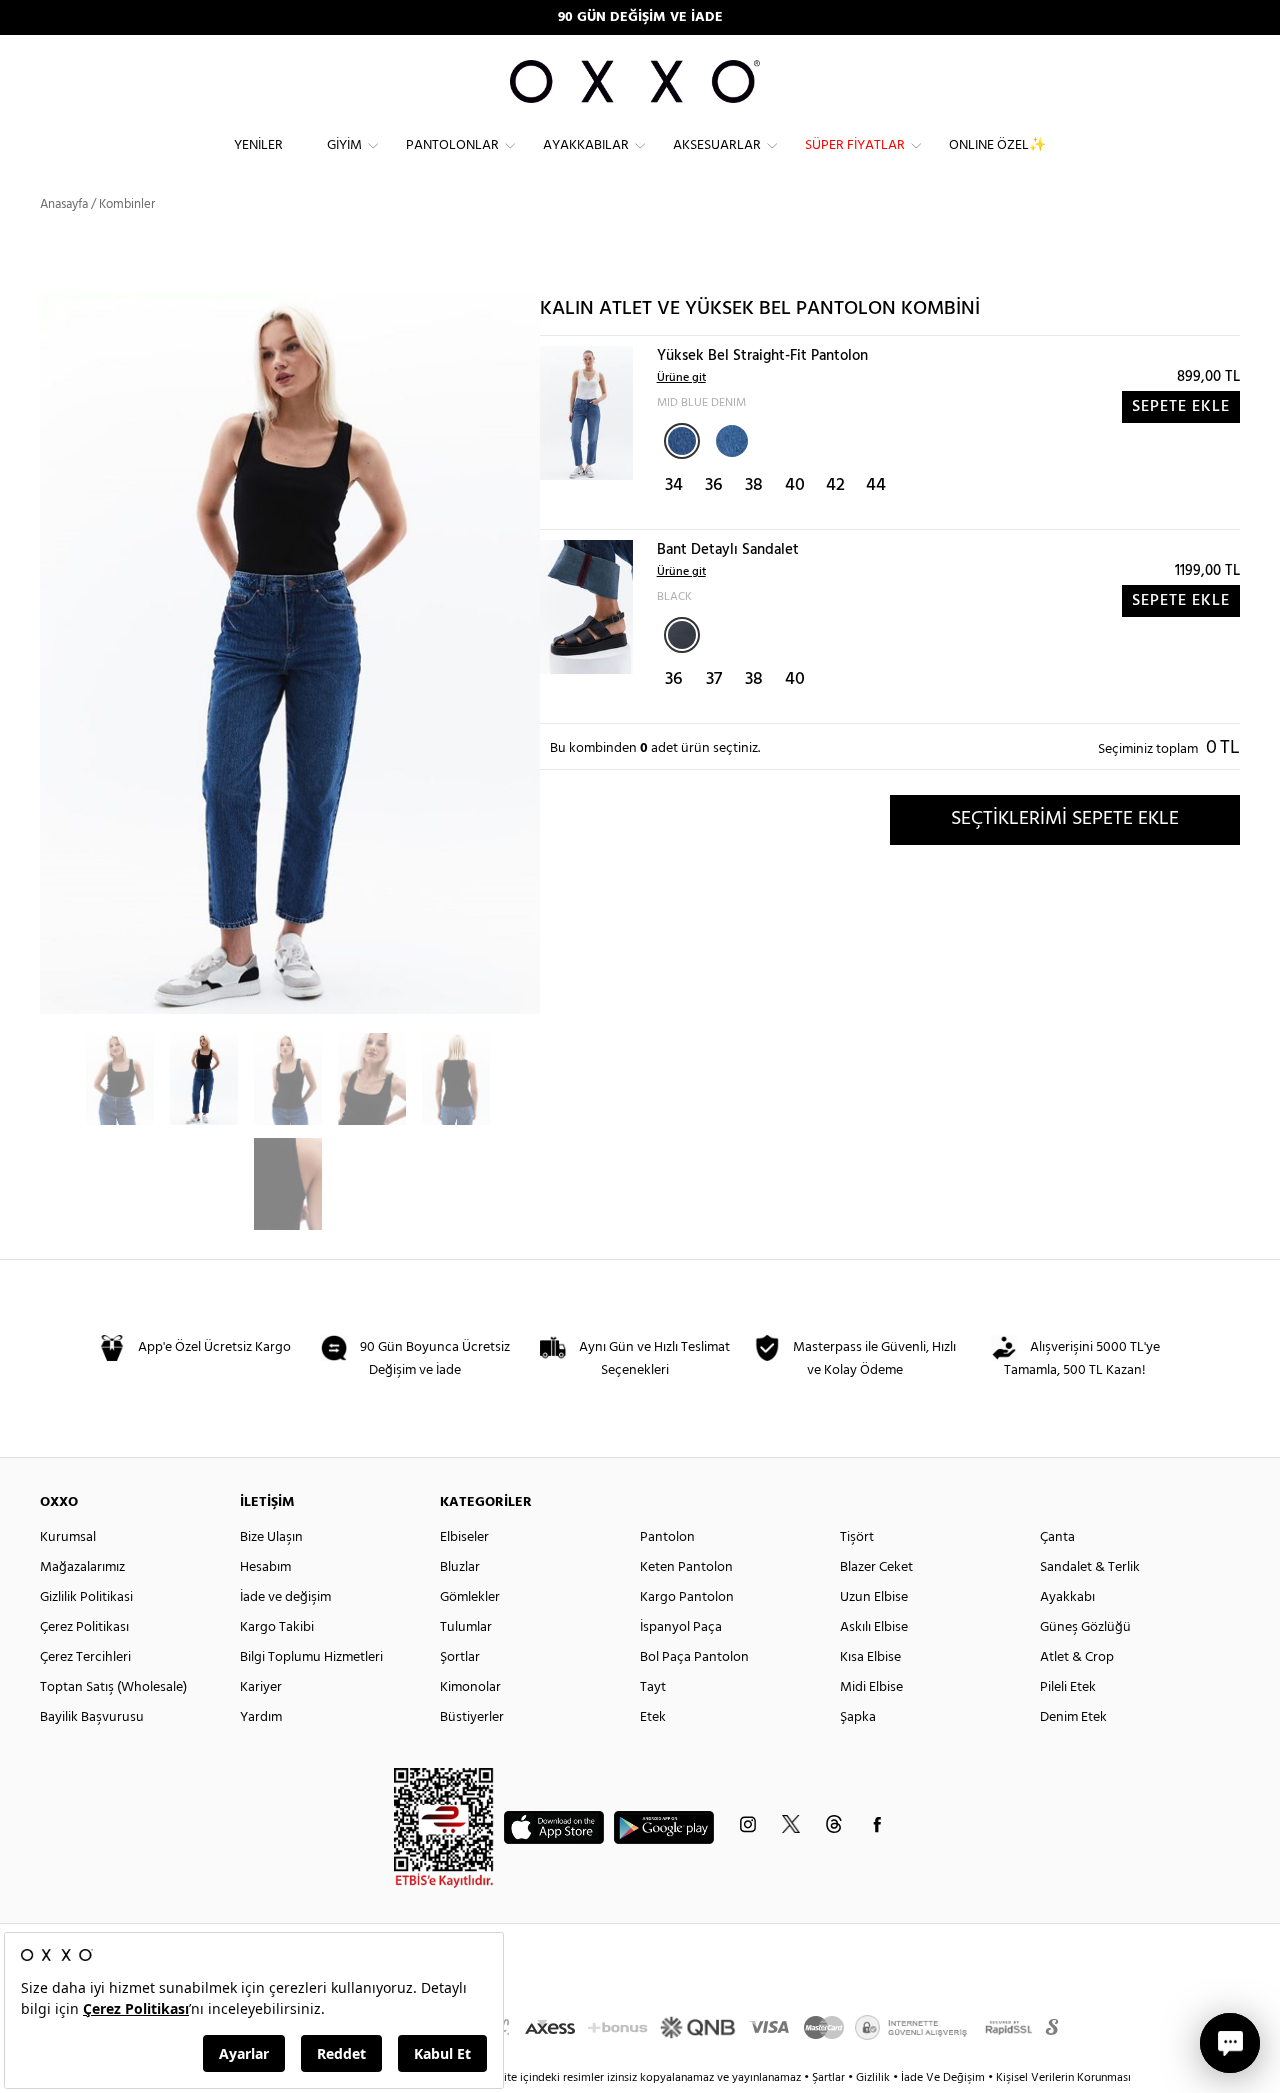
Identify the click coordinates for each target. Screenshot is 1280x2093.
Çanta (1057, 1537)
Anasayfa (64, 204)
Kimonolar (470, 1687)
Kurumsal (68, 1537)
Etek (653, 1717)
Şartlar (830, 2078)
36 (714, 485)
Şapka (858, 1717)
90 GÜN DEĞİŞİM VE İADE (640, 17)
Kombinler (127, 204)
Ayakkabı (1067, 1597)
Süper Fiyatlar (855, 145)
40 (795, 485)
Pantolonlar (452, 145)
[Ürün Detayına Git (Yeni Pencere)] (586, 412)
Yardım (261, 1717)
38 (754, 485)
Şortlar (460, 1657)
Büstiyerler (472, 1717)
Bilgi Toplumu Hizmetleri (311, 1657)
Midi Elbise (871, 1687)
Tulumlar (466, 1627)
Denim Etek (1073, 1717)
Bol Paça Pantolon (694, 1657)
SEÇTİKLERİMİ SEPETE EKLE (1065, 819)
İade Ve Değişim (943, 2078)
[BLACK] (682, 635)
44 (876, 485)
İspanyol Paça (681, 1627)
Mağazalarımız (82, 1567)
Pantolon (667, 1537)
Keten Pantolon (686, 1567)
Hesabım (265, 1567)
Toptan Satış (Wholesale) (113, 1687)
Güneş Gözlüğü (1085, 1627)
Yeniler (258, 145)
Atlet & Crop (1077, 1657)
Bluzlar (460, 1567)
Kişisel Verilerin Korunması (1063, 2078)
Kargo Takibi (277, 1627)
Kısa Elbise (870, 1657)
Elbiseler (464, 1537)
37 (714, 679)
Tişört (857, 1537)
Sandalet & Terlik (1090, 1567)
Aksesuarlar (717, 145)
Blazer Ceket (876, 1567)
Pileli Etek (1068, 1687)
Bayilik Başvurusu (92, 1717)
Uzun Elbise (874, 1597)
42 (835, 485)
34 (674, 485)
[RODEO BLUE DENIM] (730, 439)
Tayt (653, 1687)
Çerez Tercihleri (85, 1657)
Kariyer (261, 1687)
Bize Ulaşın (271, 1537)
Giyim (344, 145)
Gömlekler (470, 1597)
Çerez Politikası (84, 1627)
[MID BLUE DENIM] (682, 441)
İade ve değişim (285, 1597)
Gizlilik (874, 2078)
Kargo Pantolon (687, 1597)
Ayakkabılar (586, 145)
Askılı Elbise (874, 1627)
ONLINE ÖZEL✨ (997, 145)
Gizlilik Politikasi (86, 1597)
